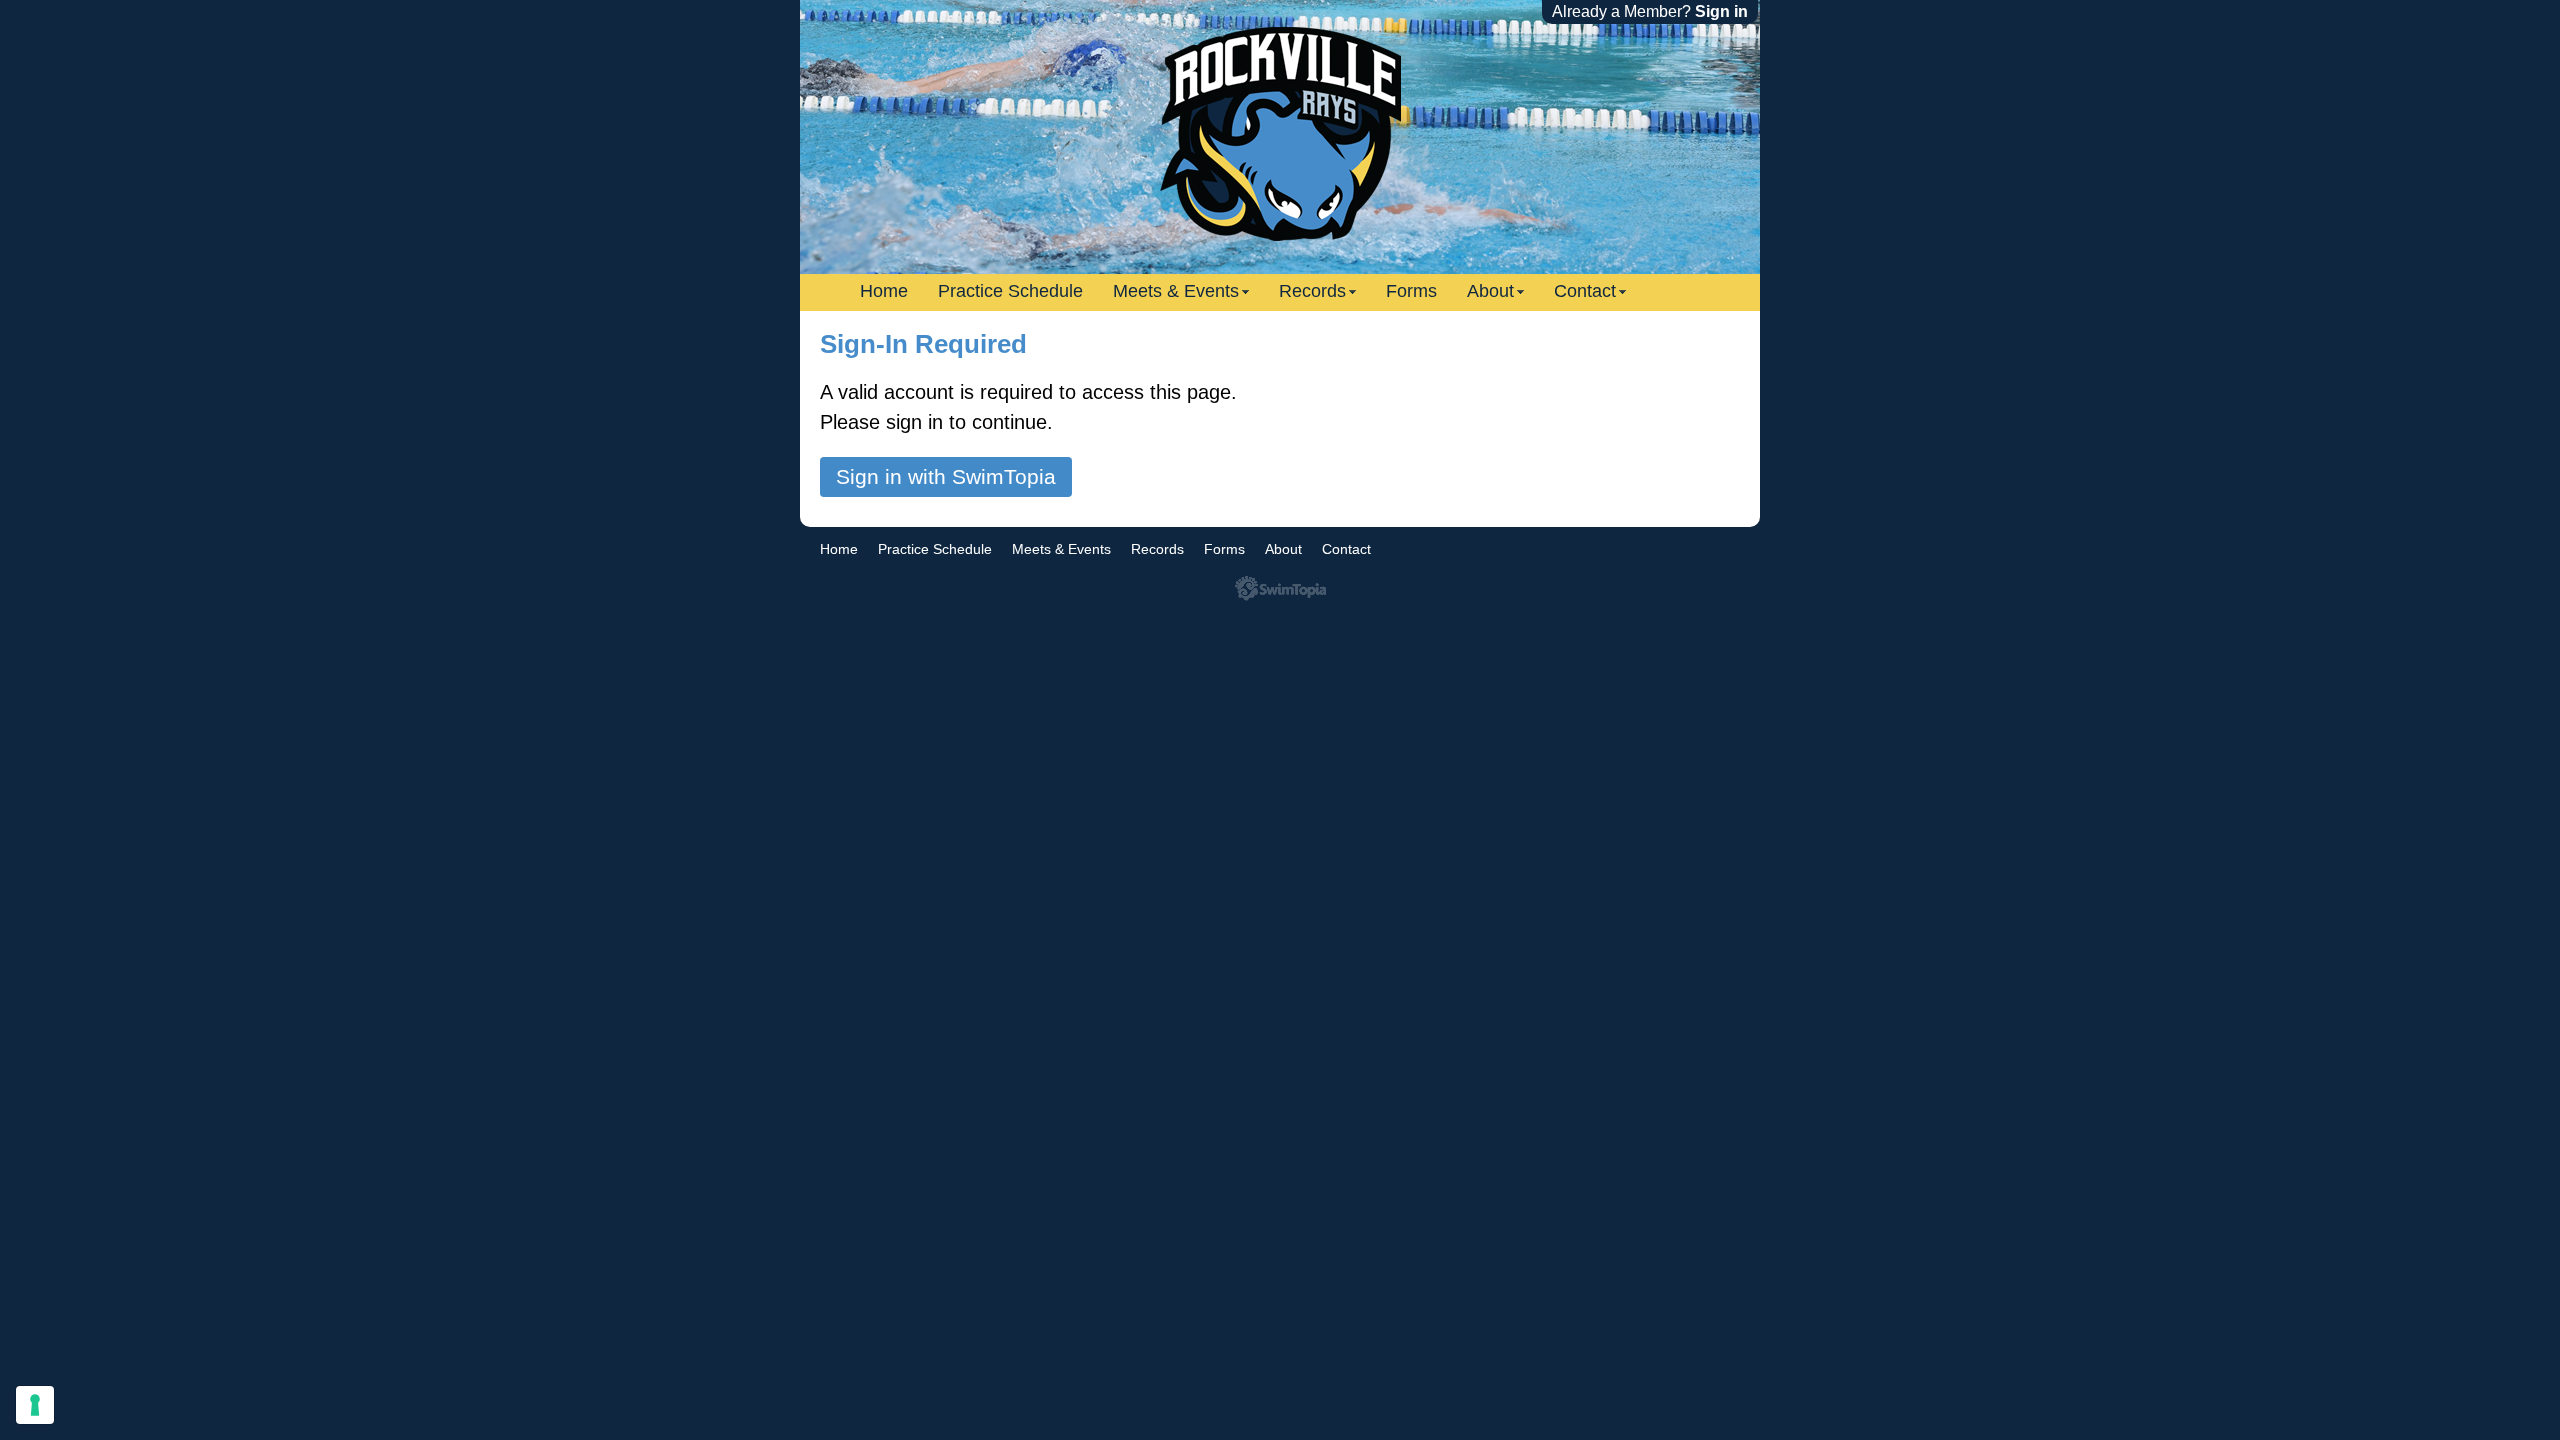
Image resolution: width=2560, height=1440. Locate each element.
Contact (1585, 291)
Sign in (1721, 11)
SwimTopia (1280, 588)
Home (884, 291)
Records (1312, 291)
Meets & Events (1176, 291)
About (1490, 291)
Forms (1411, 291)
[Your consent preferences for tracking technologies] (35, 1405)
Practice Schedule (1010, 291)
